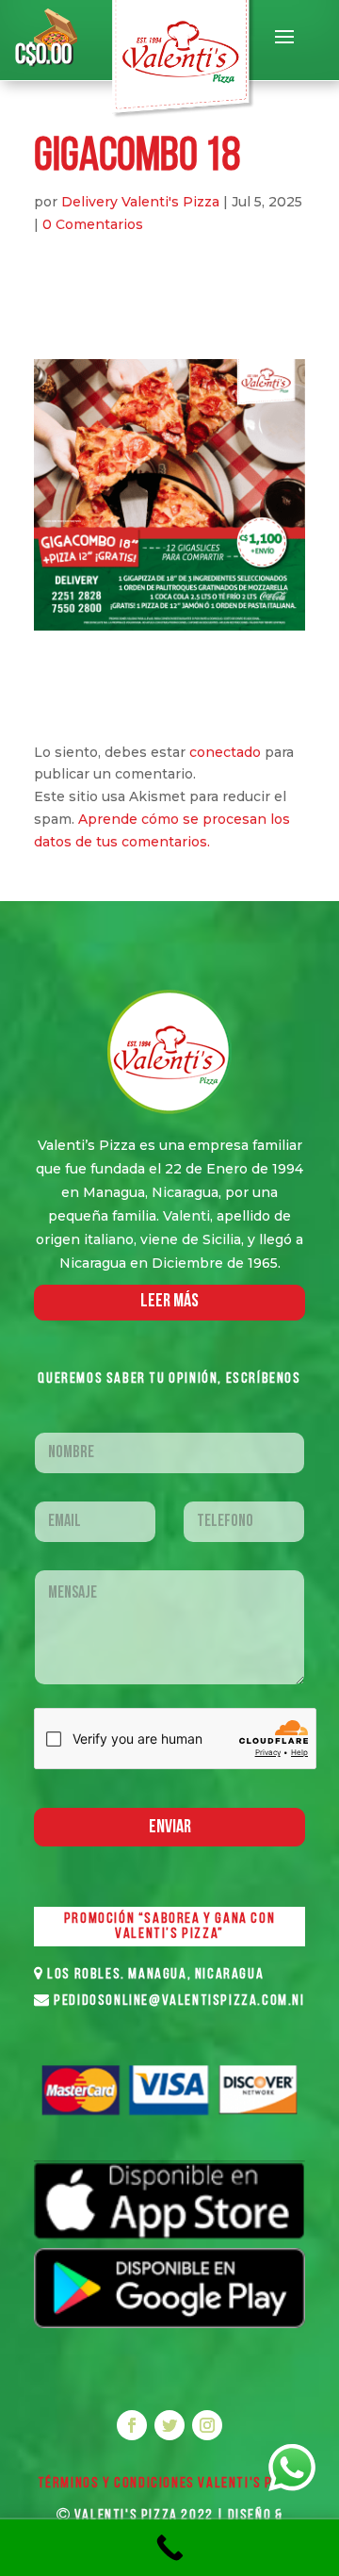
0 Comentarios (93, 224)
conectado (225, 752)
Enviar (170, 1828)
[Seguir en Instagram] (207, 2425)
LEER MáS (169, 1302)
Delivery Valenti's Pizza (140, 202)
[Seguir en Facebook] (132, 2425)
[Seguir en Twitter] (169, 2425)
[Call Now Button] (169, 2548)
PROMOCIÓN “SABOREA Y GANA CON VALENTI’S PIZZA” (169, 1927)
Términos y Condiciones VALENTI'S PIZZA (170, 2484)
